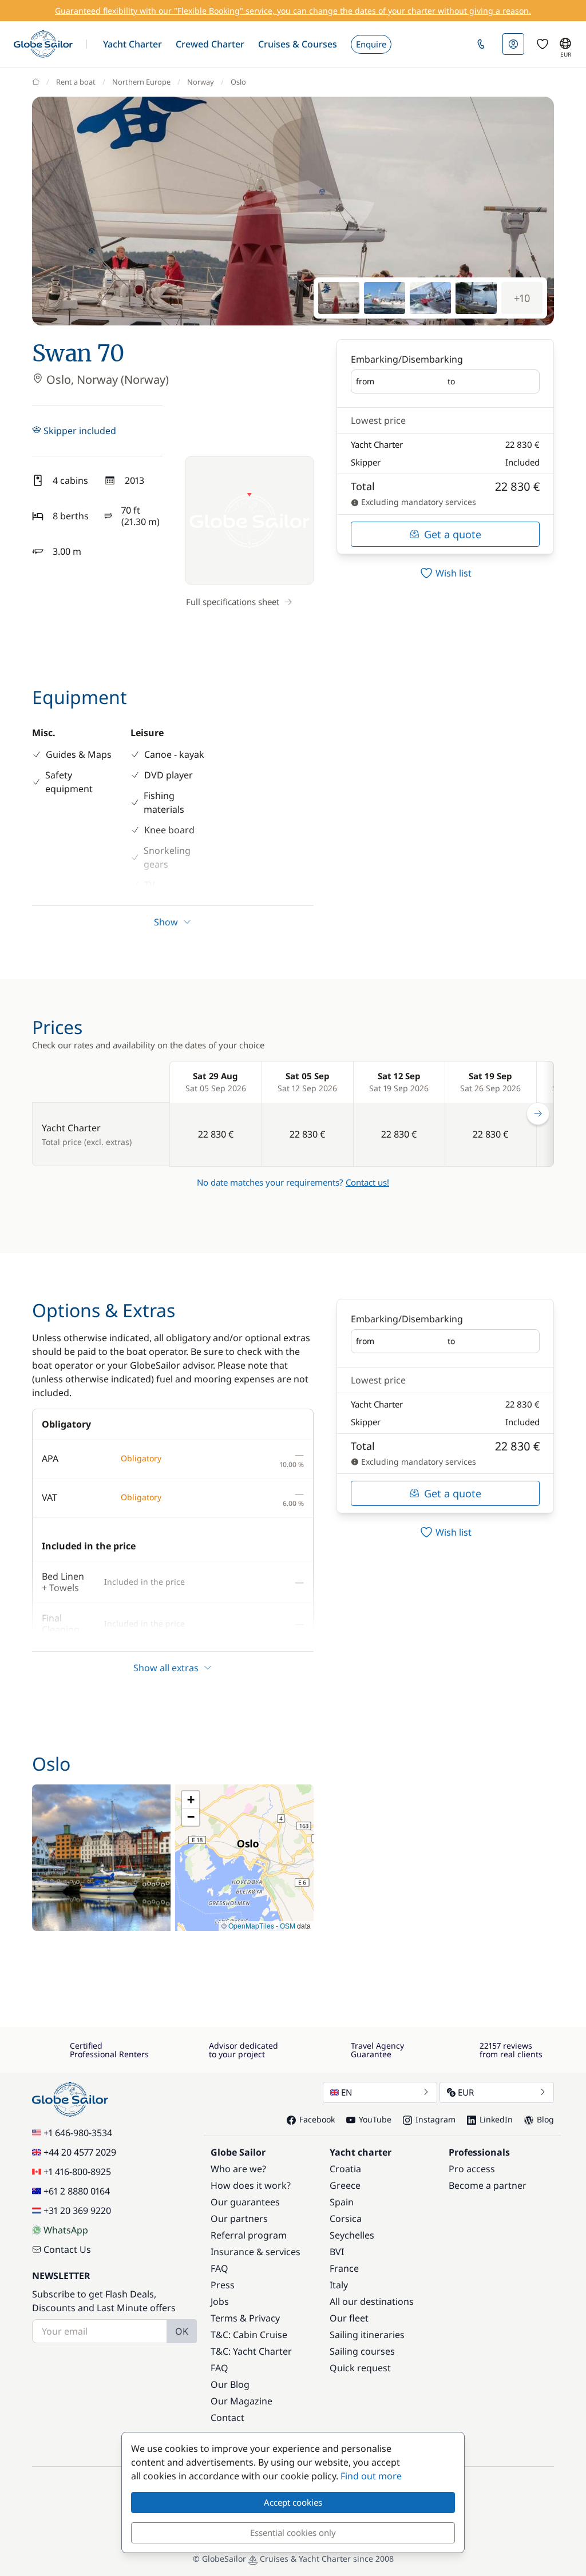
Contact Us (67, 2249)
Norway (201, 82)
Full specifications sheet (233, 602)
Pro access (472, 2169)
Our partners (239, 2219)
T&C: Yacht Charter (251, 2351)
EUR (466, 2092)
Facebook (317, 2119)
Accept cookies (293, 2502)
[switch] (445, 573)
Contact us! (367, 1182)
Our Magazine (241, 2401)
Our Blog (230, 2384)
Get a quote (453, 534)
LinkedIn (496, 2119)
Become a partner (488, 2185)
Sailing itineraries (367, 2335)
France (344, 2268)
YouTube (375, 2119)
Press (223, 2285)
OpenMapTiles (251, 1925)
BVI (337, 2252)
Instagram (435, 2119)
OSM (288, 1925)
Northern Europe (141, 82)
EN (347, 2092)
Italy (339, 2285)
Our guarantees (245, 2202)
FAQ (219, 2268)
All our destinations (372, 2301)
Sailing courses (362, 2351)
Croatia (345, 2169)
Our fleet (349, 2318)
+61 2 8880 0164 (77, 2191)
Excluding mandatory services (417, 502)
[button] (132, 44)
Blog (545, 2119)
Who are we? (238, 2169)
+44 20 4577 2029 (80, 2152)
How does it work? (251, 2185)
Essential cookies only (293, 2533)
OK (182, 2331)
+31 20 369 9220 (77, 2211)
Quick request (360, 2368)
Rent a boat (76, 82)
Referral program (249, 2235)
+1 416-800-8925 (77, 2172)
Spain (342, 2202)
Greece (345, 2185)
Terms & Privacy (245, 2318)
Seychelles (352, 2235)
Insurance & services (256, 2252)
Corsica (346, 2219)
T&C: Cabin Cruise (249, 2335)
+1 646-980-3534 (78, 2133)
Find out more (371, 2476)
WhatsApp (66, 2230)
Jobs (220, 2301)
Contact (227, 2418)
